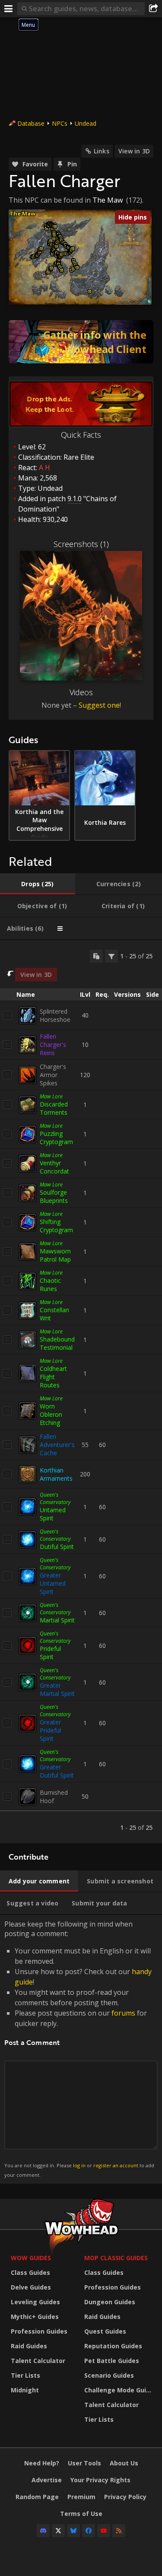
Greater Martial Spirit (57, 1689)
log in (79, 2165)
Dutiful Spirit (57, 1547)
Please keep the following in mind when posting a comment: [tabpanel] (79, 2049)
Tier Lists (25, 2375)
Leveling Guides (35, 2302)
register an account (116, 2165)
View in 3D (134, 151)
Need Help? (42, 2463)
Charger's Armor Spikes (53, 1075)
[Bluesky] (73, 2531)
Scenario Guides (109, 2375)
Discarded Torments (54, 1108)
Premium (81, 2497)
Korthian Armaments (56, 1474)
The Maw (108, 200)
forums (123, 2013)
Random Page (37, 2497)
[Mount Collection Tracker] (81, 342)
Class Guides (30, 2272)
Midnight (25, 2390)
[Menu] (9, 9)
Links (102, 151)
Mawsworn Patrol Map (55, 1255)
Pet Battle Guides (112, 2361)
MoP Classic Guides (116, 2258)
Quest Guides (105, 2331)
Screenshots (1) (81, 544)
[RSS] (119, 2531)
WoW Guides (31, 2258)
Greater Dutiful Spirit (57, 1771)
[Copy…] (96, 956)
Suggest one (99, 705)
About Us (124, 2463)
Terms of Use (81, 2514)
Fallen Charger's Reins (53, 1045)
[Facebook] (89, 2531)
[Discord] (43, 2531)
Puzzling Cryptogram (56, 1138)
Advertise (47, 2480)
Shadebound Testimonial (57, 1343)
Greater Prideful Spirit (50, 1730)
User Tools (84, 2463)
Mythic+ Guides (35, 2317)
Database (31, 123)
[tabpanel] (81, 1392)
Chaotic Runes (50, 1285)
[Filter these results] (111, 956)
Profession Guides (39, 2331)
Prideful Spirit (50, 1653)
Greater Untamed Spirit (53, 1583)
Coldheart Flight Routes (53, 1377)
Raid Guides (29, 2346)
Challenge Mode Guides (119, 2390)
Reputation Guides (113, 2346)
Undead (86, 123)
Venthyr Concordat (54, 1167)
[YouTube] (104, 2531)
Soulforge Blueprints (54, 1196)
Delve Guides (31, 2287)
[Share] (153, 9)
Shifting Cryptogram (56, 1226)
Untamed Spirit (53, 1514)
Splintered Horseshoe (55, 1015)
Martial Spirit (57, 1620)
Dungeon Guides (110, 2302)
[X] (58, 2531)
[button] (41, 249)
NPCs (60, 123)
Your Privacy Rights (100, 2480)
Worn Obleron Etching (51, 1414)
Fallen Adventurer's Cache (57, 1445)
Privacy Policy (125, 2497)
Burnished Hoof (54, 1797)
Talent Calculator (38, 2361)
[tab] (38, 884)
